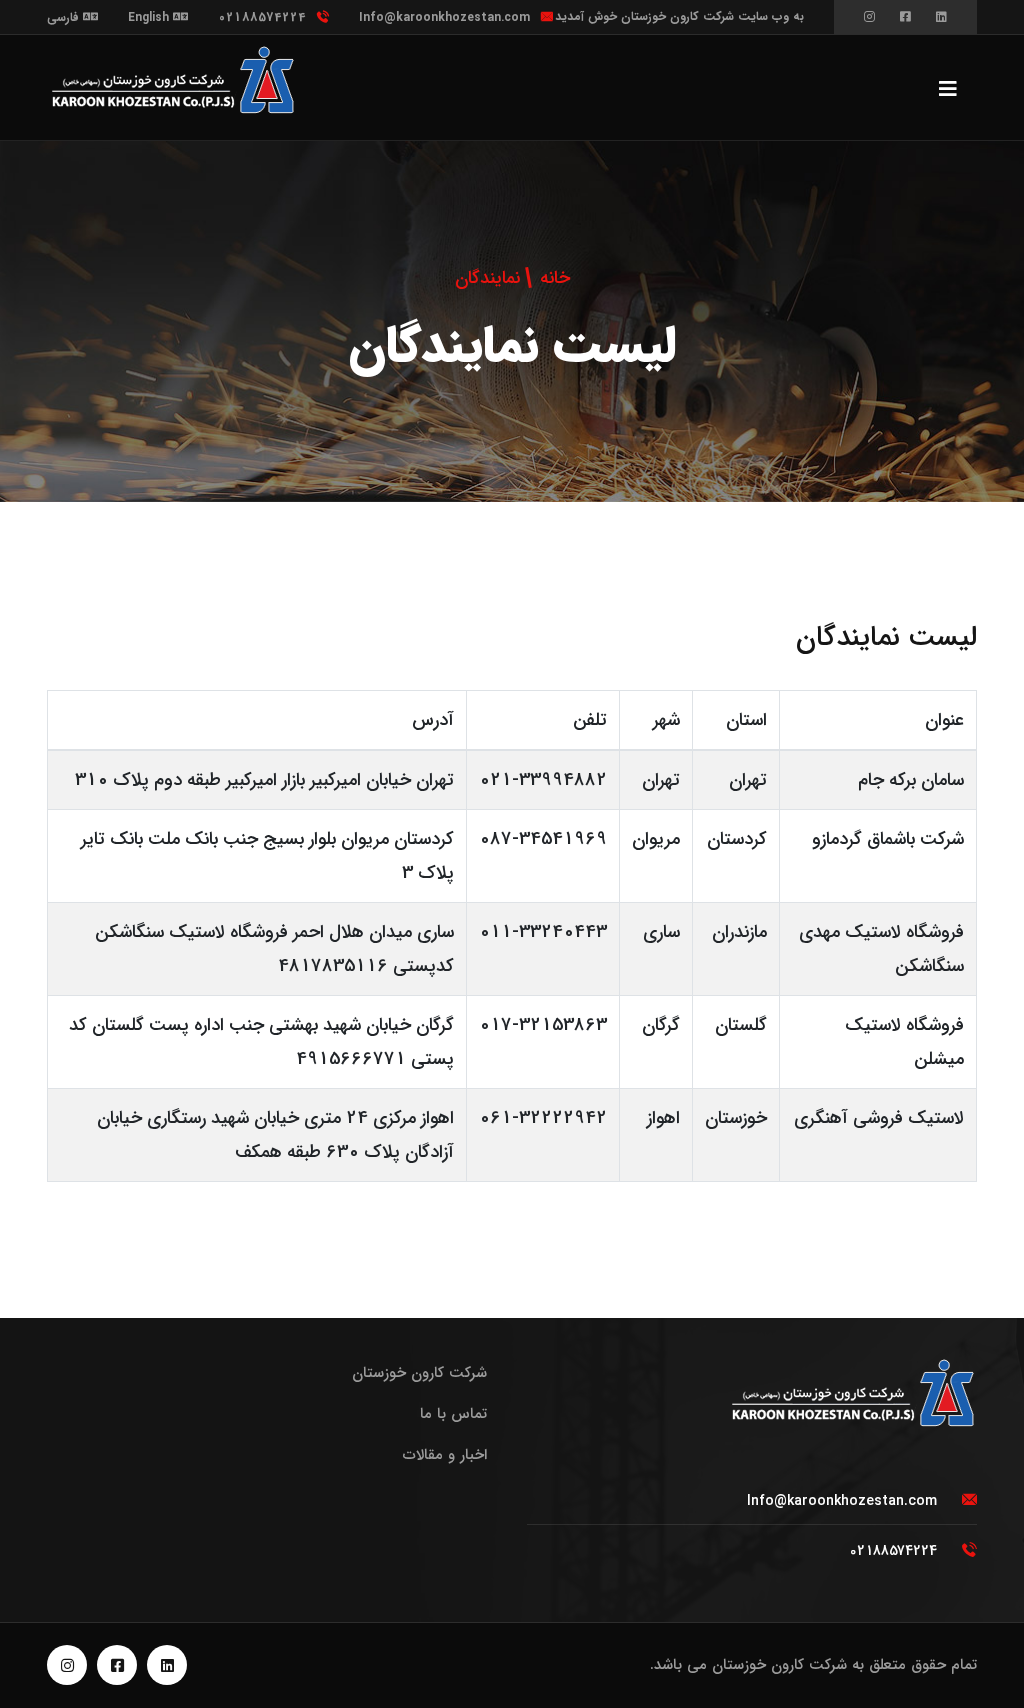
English (150, 17)
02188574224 (262, 17)
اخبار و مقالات (445, 1455)
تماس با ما (453, 1414)
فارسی (65, 17)
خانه (555, 278)
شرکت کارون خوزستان (419, 1373)
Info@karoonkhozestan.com (444, 17)
